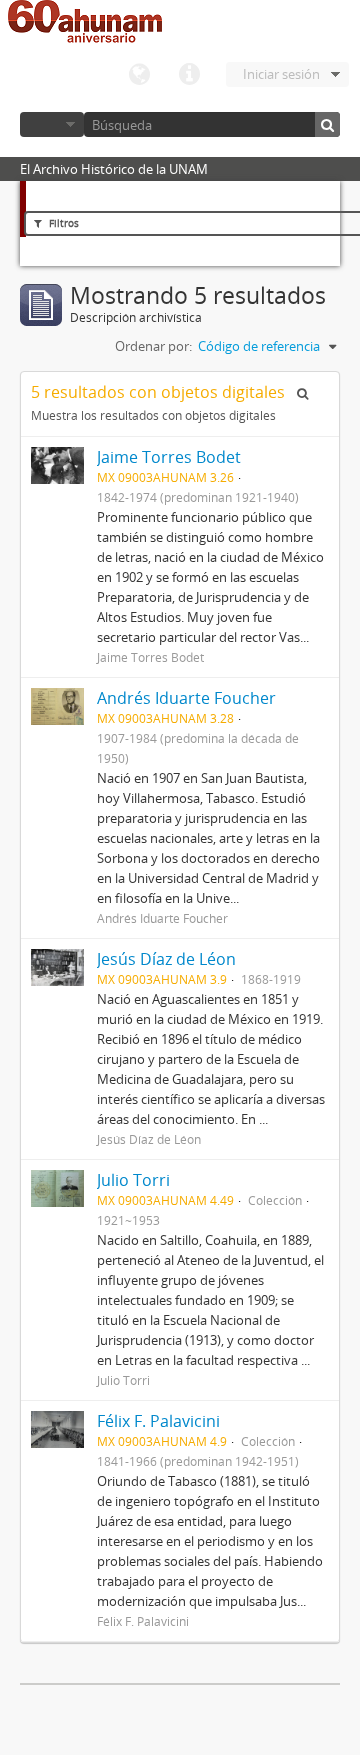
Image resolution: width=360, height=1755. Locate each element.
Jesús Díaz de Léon (166, 959)
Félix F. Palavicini (158, 1421)
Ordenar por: (153, 346)
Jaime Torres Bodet (169, 457)
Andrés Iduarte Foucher (186, 698)
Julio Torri (133, 1180)
